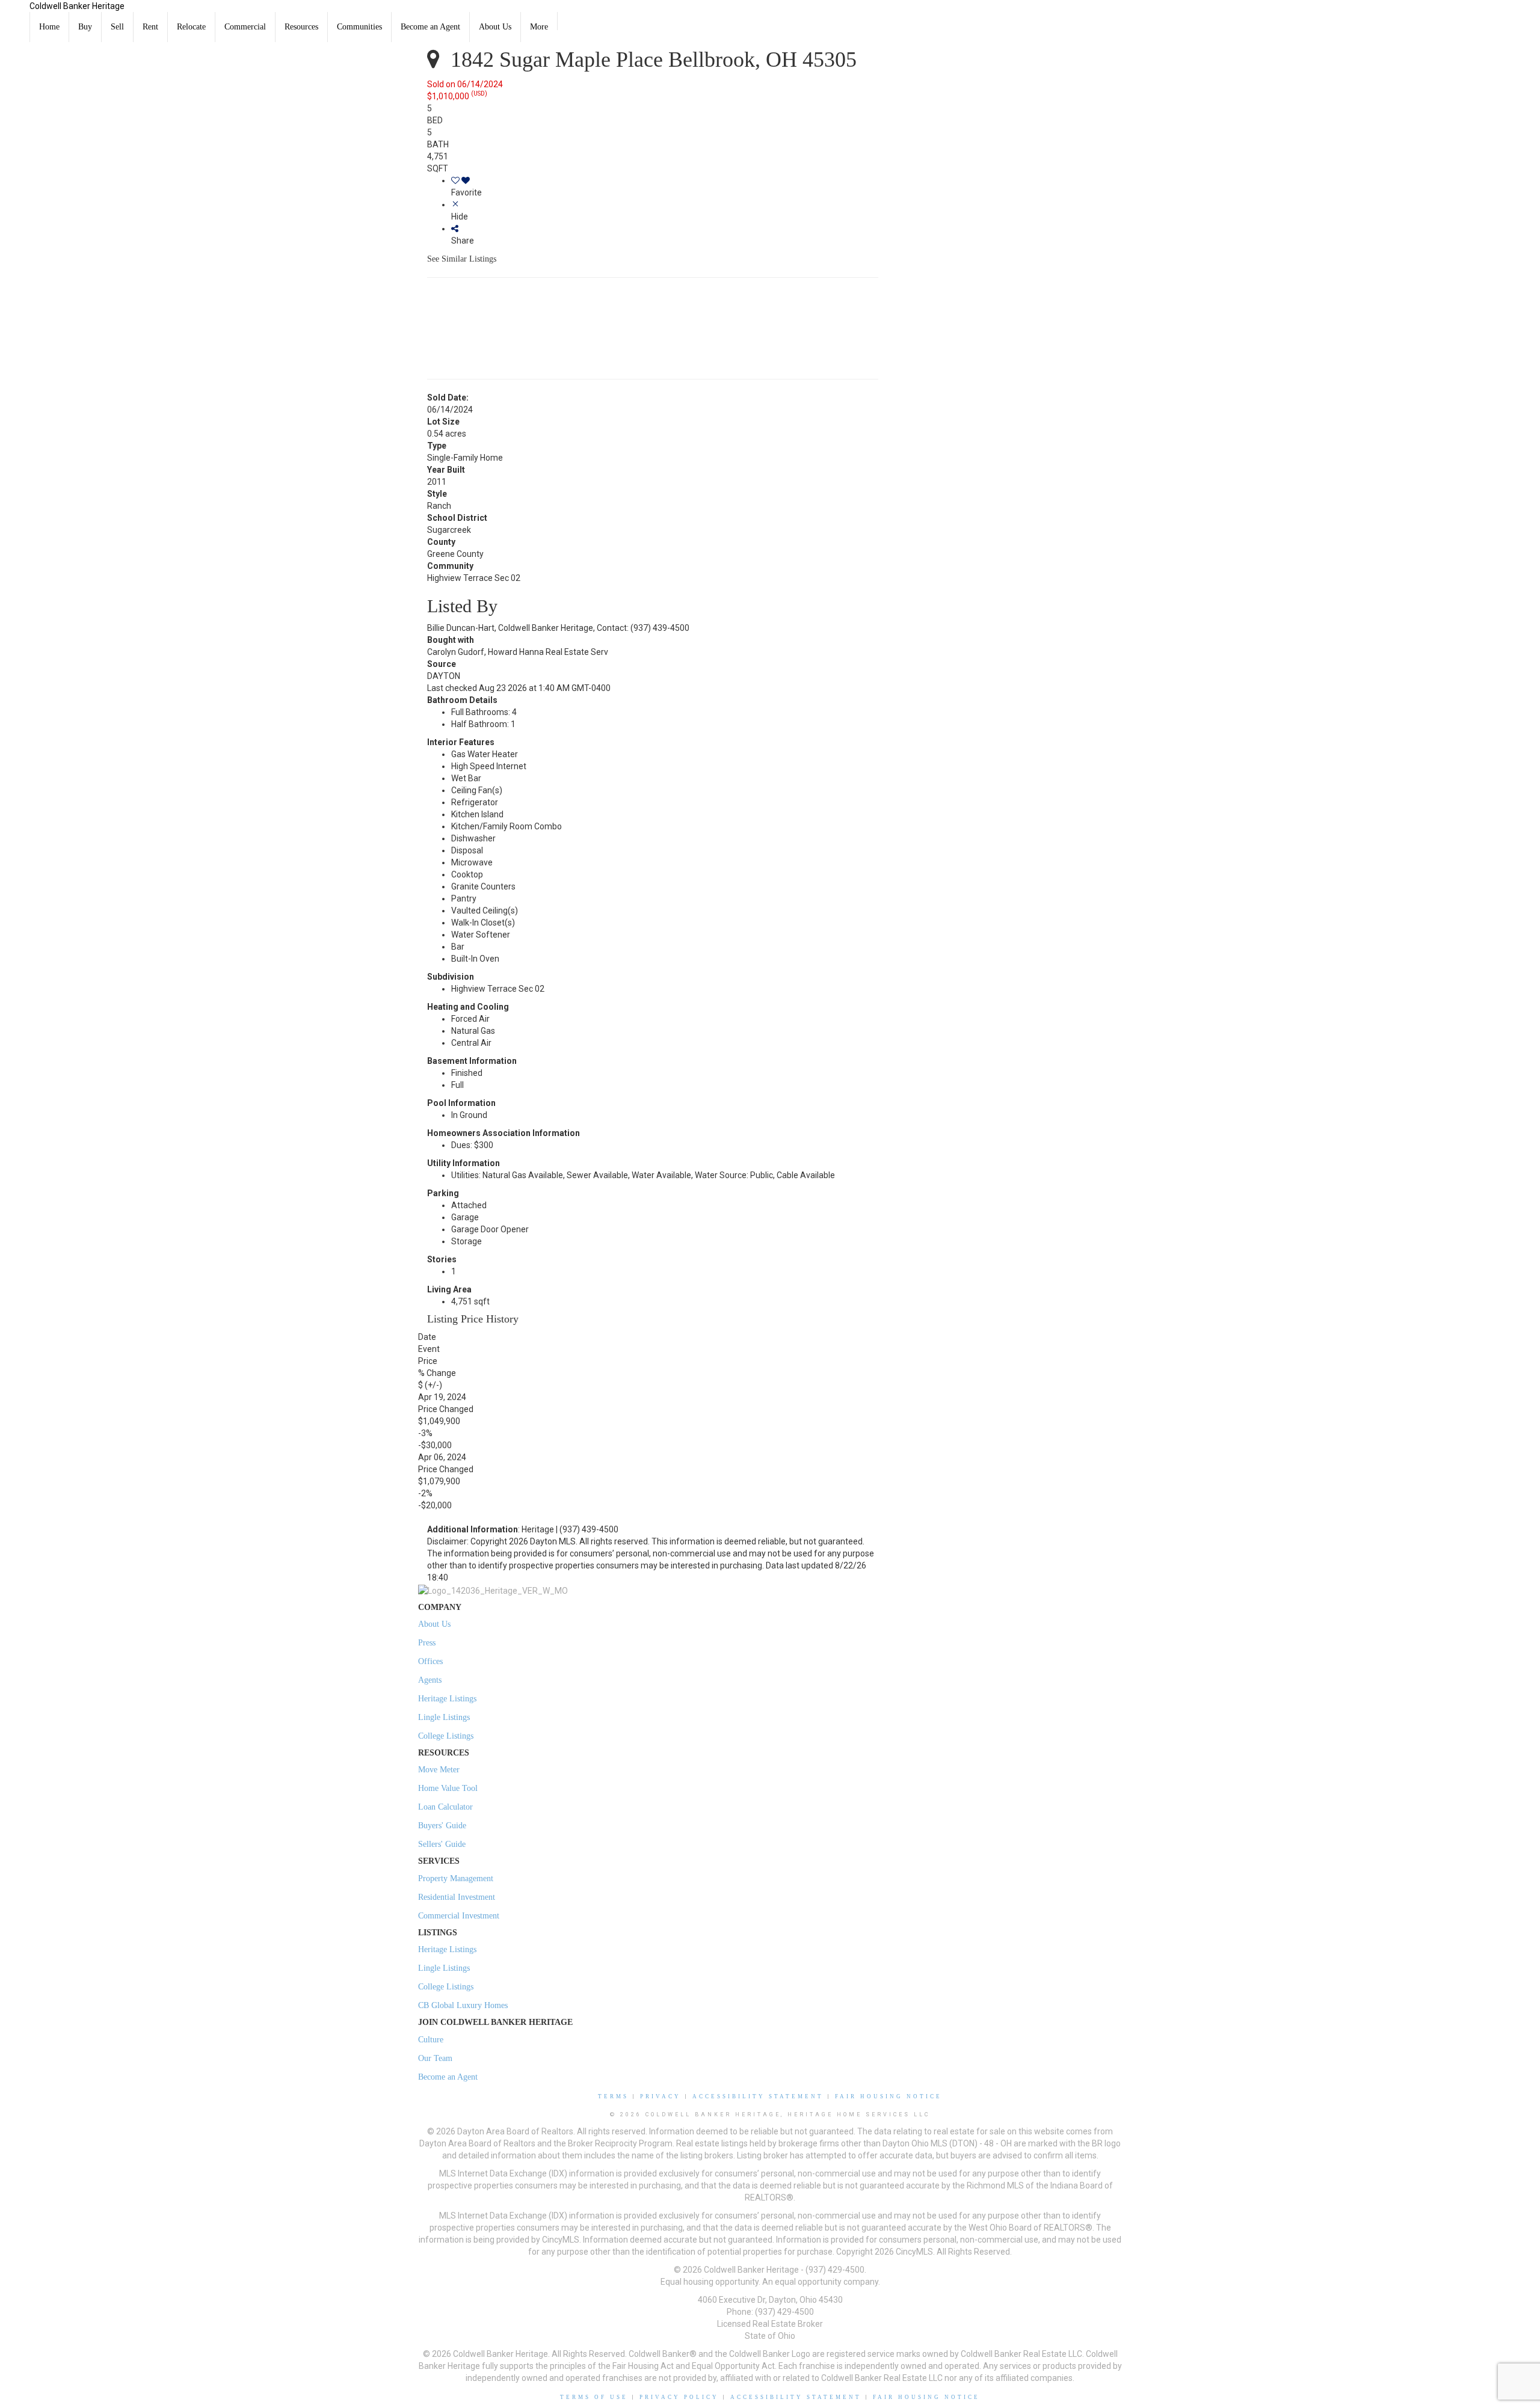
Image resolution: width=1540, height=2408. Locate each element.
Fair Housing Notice (889, 2096)
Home (49, 27)
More (539, 27)
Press (427, 1643)
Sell (117, 27)
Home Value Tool (448, 1788)
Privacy (661, 2096)
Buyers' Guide (442, 1826)
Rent (150, 27)
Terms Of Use (594, 2397)
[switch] (665, 186)
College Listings (446, 1736)
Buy (85, 27)
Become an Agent (430, 27)
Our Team (435, 2058)
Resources (301, 27)
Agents (430, 1680)
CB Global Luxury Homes (463, 2005)
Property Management (456, 1878)
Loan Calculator (445, 1807)
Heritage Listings (447, 1699)
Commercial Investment (459, 1916)
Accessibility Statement (758, 2096)
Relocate (191, 27)
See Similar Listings (462, 259)
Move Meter (439, 1770)
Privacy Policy (679, 2397)
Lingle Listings (444, 1717)
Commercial (245, 27)
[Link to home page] (15, 15)
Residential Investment (457, 1897)
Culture (431, 2040)
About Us (495, 27)
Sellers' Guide (442, 1844)
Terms (613, 2096)
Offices (430, 1661)
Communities (359, 27)
